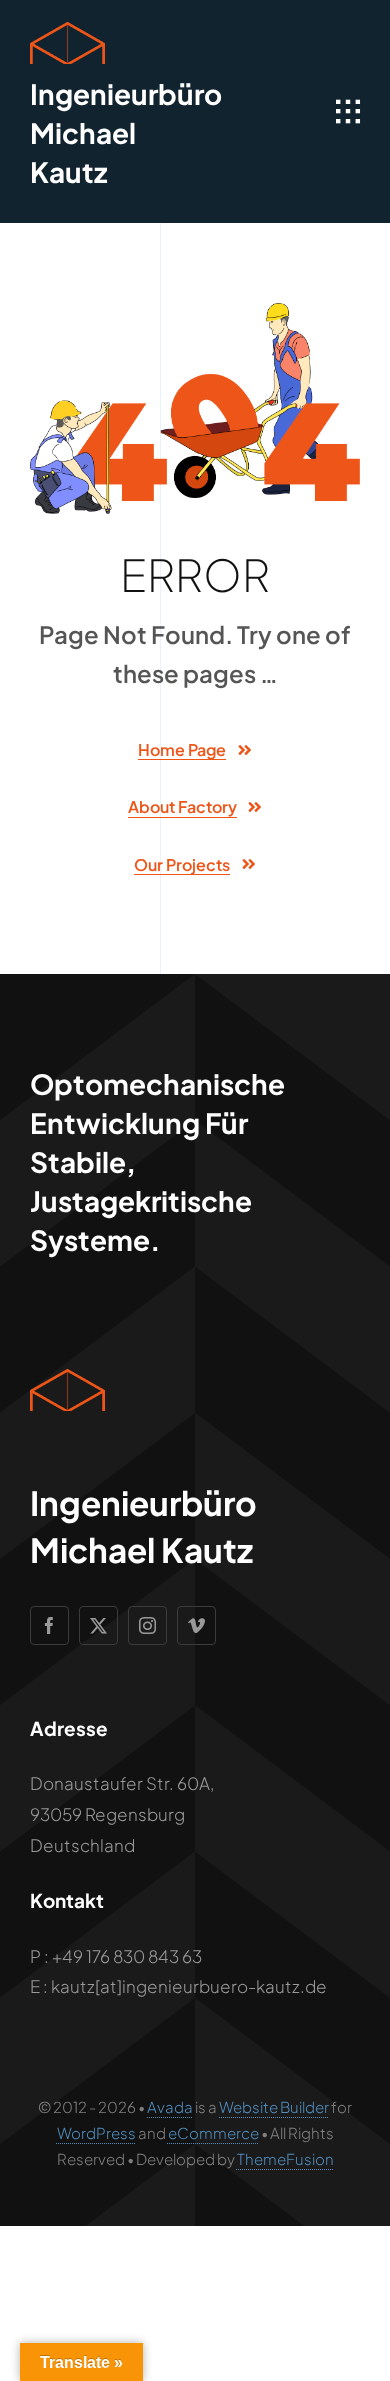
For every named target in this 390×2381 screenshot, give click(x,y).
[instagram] (147, 1625)
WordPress (96, 2132)
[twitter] (98, 1625)
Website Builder (274, 2106)
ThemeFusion (285, 2158)
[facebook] (49, 1625)
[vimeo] (196, 1625)
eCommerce (213, 2132)
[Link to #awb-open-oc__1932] (348, 112)
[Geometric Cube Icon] (67, 30)
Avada (170, 2106)
